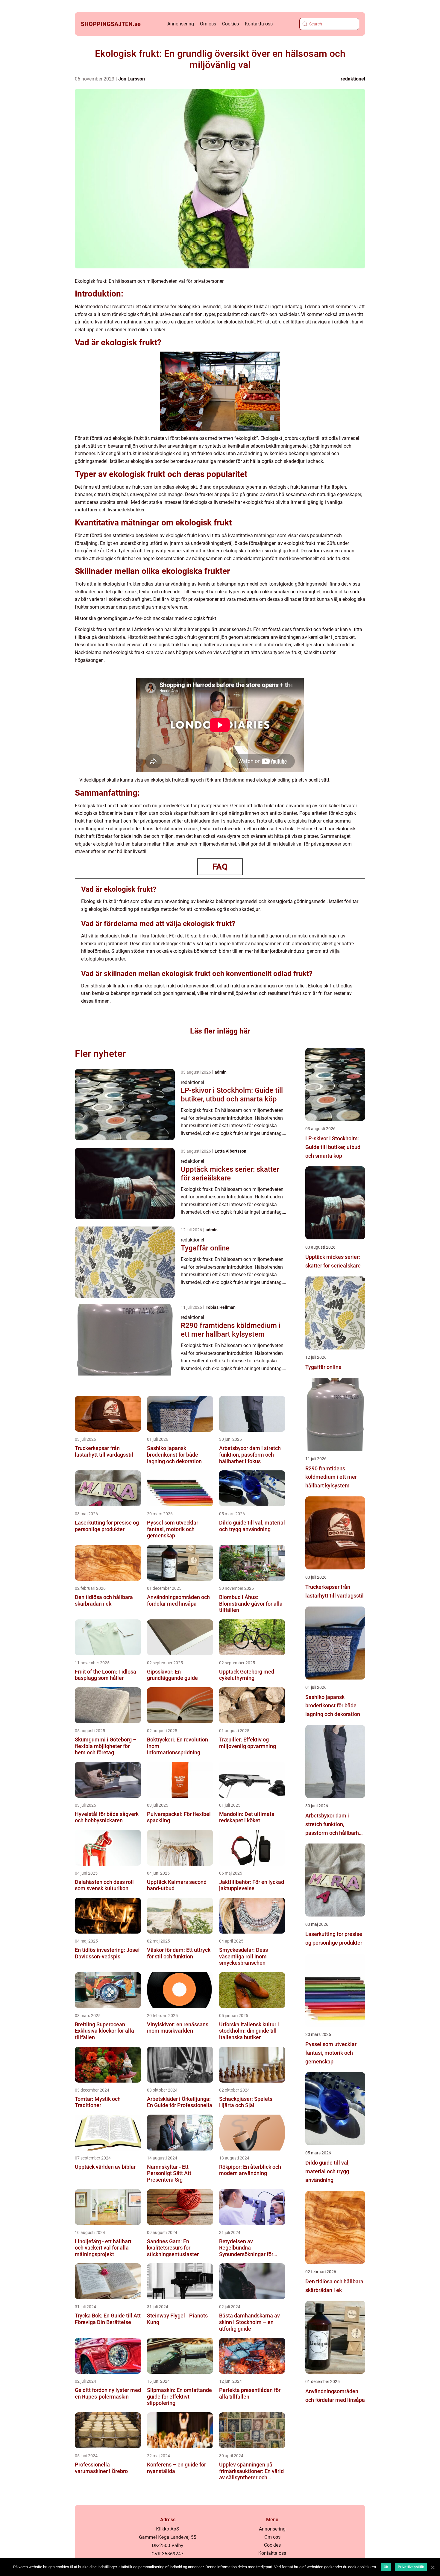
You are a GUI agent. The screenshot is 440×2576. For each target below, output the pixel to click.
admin (221, 1072)
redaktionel (353, 79)
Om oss (208, 24)
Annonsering (181, 24)
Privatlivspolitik (411, 2567)
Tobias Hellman (221, 1307)
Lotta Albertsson (230, 1151)
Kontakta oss (259, 24)
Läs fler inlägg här (220, 1031)
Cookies (230, 24)
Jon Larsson (132, 79)
